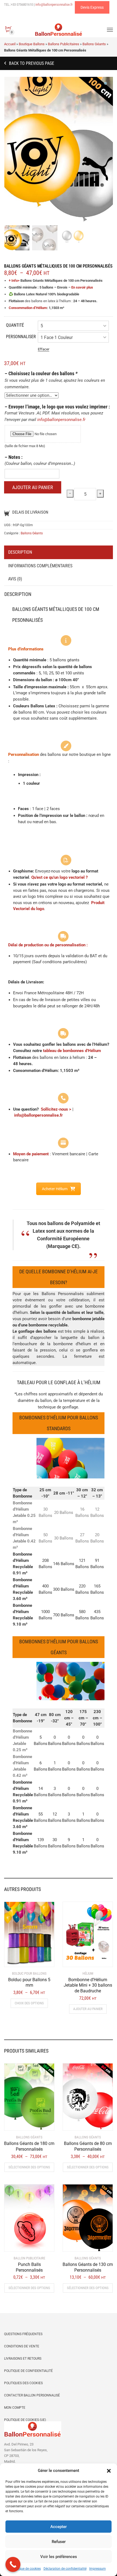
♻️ (11, 294)
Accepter (59, 2527)
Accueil (10, 44)
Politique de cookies (26, 2569)
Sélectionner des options (29, 2167)
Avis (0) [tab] (15, 579)
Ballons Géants (94, 44)
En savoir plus (82, 287)
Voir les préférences (59, 2557)
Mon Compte (15, 2408)
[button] (109, 2471)
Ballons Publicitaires (64, 44)
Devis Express (92, 7)
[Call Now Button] (13, 2564)
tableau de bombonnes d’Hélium (72, 1051)
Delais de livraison (30, 512)
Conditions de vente (22, 2346)
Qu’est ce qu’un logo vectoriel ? (59, 877)
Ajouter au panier (33, 487)
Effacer (44, 349)
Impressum (98, 2569)
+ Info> (14, 281)
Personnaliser (21, 337)
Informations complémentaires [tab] (40, 566)
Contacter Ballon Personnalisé (32, 2395)
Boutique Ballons (32, 44)
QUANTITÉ (15, 325)
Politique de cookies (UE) (25, 2420)
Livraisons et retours (23, 2359)
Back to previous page (31, 63)
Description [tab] (20, 552)
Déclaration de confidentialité (65, 2569)
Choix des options (29, 2003)
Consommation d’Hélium (28, 308)
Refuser (59, 2542)
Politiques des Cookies (23, 2383)
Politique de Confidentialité (28, 2371)
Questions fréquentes (23, 2334)
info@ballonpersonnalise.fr (61, 420)
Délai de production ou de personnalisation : (48, 945)
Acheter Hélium (55, 1189)
